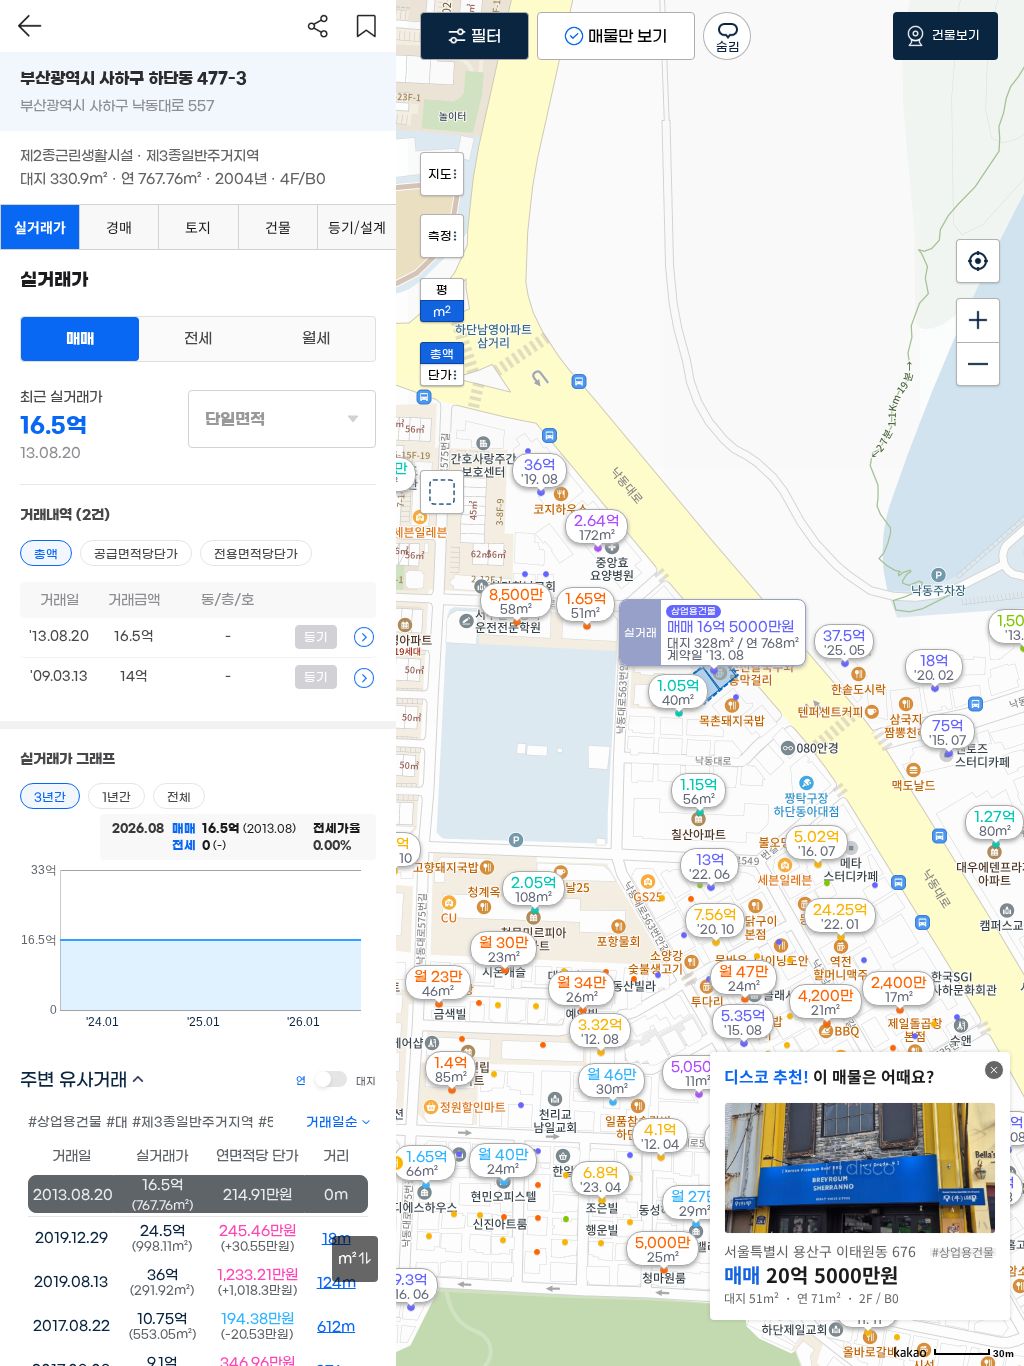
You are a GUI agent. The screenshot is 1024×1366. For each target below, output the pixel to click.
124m (336, 1283)
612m (336, 1327)
